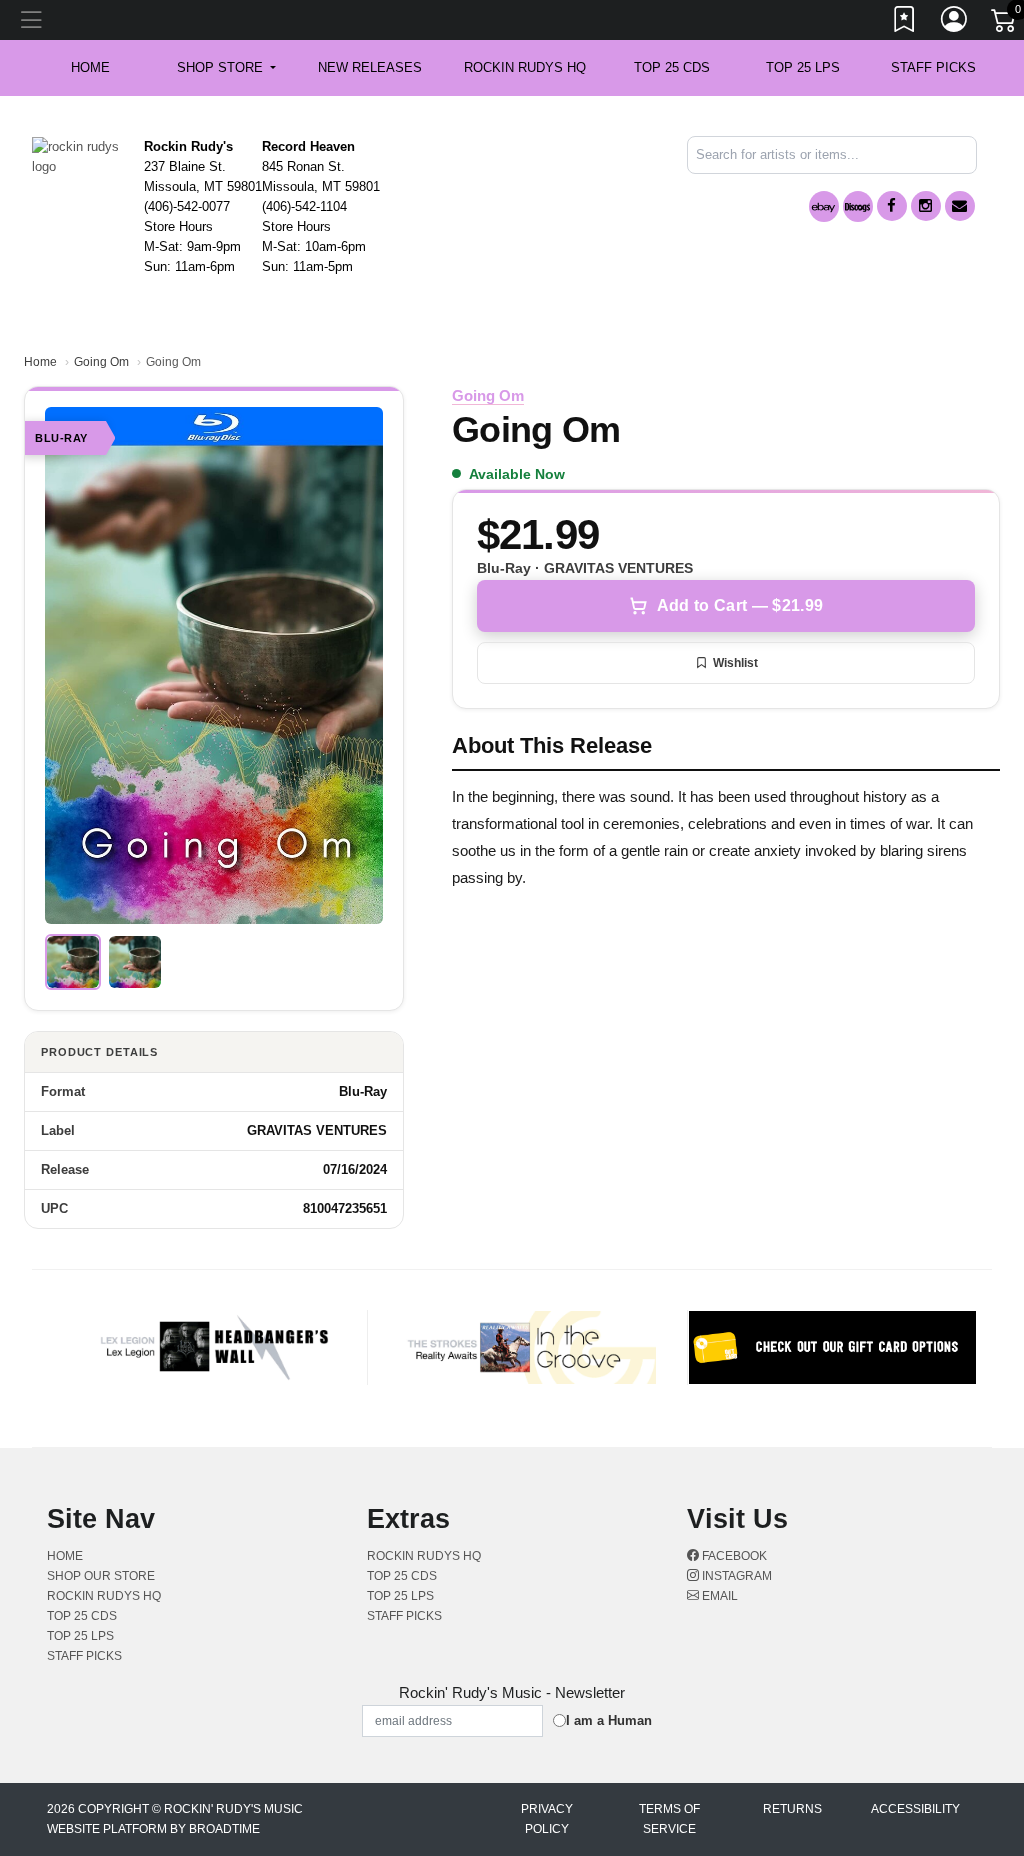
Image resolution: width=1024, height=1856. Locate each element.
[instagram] (926, 206)
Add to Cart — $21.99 (740, 605)
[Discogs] (858, 206)
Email (718, 1596)
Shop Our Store (101, 1576)
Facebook (733, 1556)
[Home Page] (80, 155)
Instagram (735, 1576)
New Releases (370, 67)
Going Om (101, 362)
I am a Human (609, 1720)
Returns (792, 1809)
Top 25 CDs (672, 67)
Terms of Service (669, 1819)
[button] (226, 68)
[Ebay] (824, 206)
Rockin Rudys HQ (525, 67)
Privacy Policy (547, 1819)
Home (40, 362)
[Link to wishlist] (905, 23)
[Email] (960, 206)
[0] (1005, 24)
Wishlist (735, 663)
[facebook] (892, 206)
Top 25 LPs (803, 67)
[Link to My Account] (955, 23)
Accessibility (915, 1809)
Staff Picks (933, 67)
